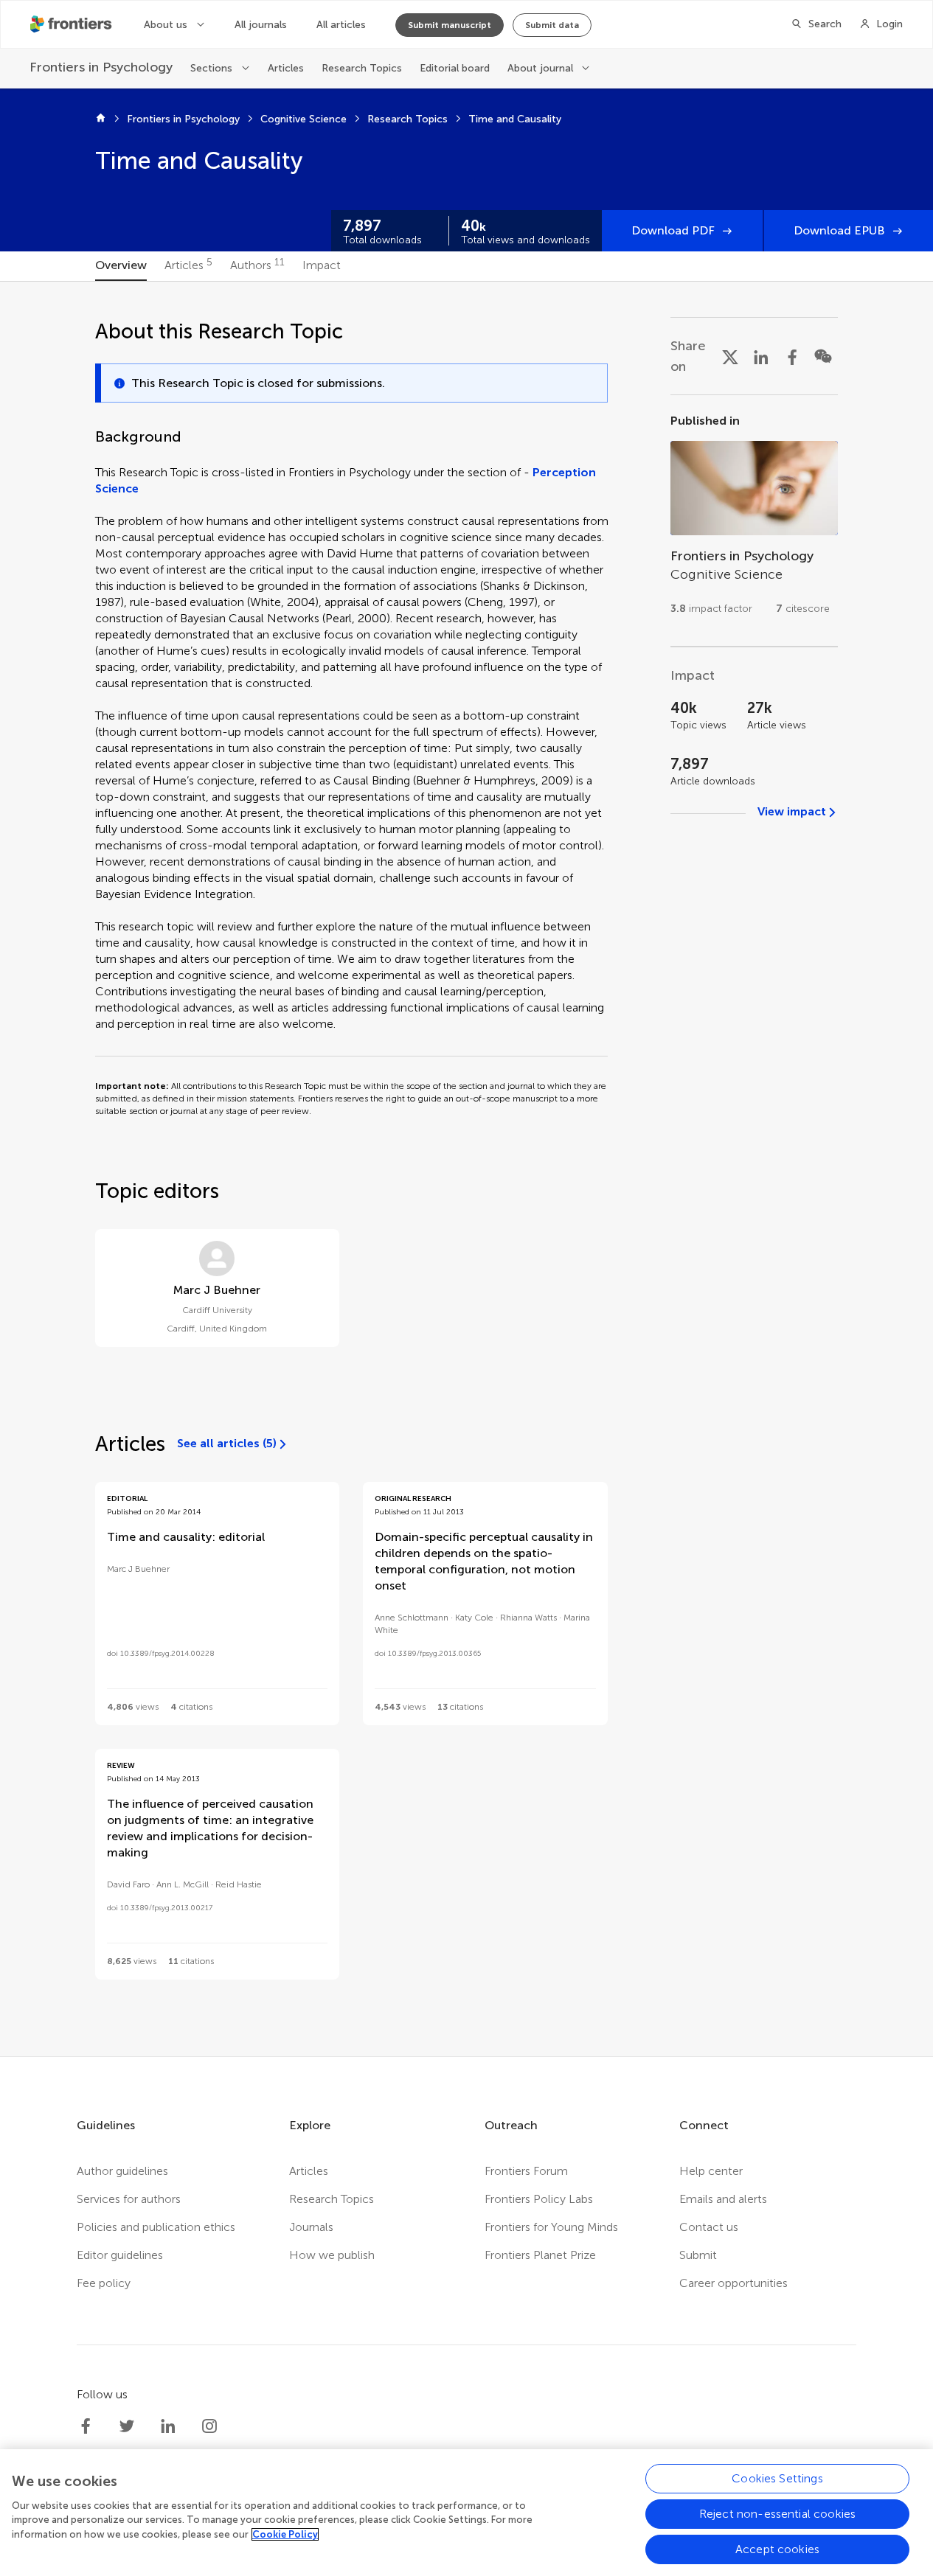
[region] (466, 2513)
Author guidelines (122, 2171)
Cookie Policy (285, 2534)
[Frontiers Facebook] (86, 2426)
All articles (341, 25)
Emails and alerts (723, 2199)
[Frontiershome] (72, 24)
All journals (261, 25)
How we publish (332, 2255)
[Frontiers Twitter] (127, 2426)
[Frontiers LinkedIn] (168, 2426)
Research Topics (362, 68)
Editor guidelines (120, 2255)
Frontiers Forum (526, 2171)
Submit (698, 2255)
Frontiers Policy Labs (539, 2199)
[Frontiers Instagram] (209, 2426)
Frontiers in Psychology (183, 119)
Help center (711, 2171)
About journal (540, 68)
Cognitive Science (304, 119)
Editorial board (455, 68)
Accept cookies (777, 2549)
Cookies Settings (777, 2478)
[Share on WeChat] (823, 356)
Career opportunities (733, 2283)
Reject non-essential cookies (777, 2514)
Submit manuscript (450, 25)
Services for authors (129, 2199)
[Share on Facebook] (792, 356)
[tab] (121, 266)
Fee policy (104, 2283)
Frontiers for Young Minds (551, 2227)
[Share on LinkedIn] (761, 356)
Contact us (709, 2227)
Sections (211, 68)
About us (166, 25)
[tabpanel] (467, 1169)
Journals (311, 2227)
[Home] (101, 119)
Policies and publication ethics (156, 2227)
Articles (286, 68)
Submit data (552, 25)
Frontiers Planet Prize (540, 2255)
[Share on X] (730, 356)
